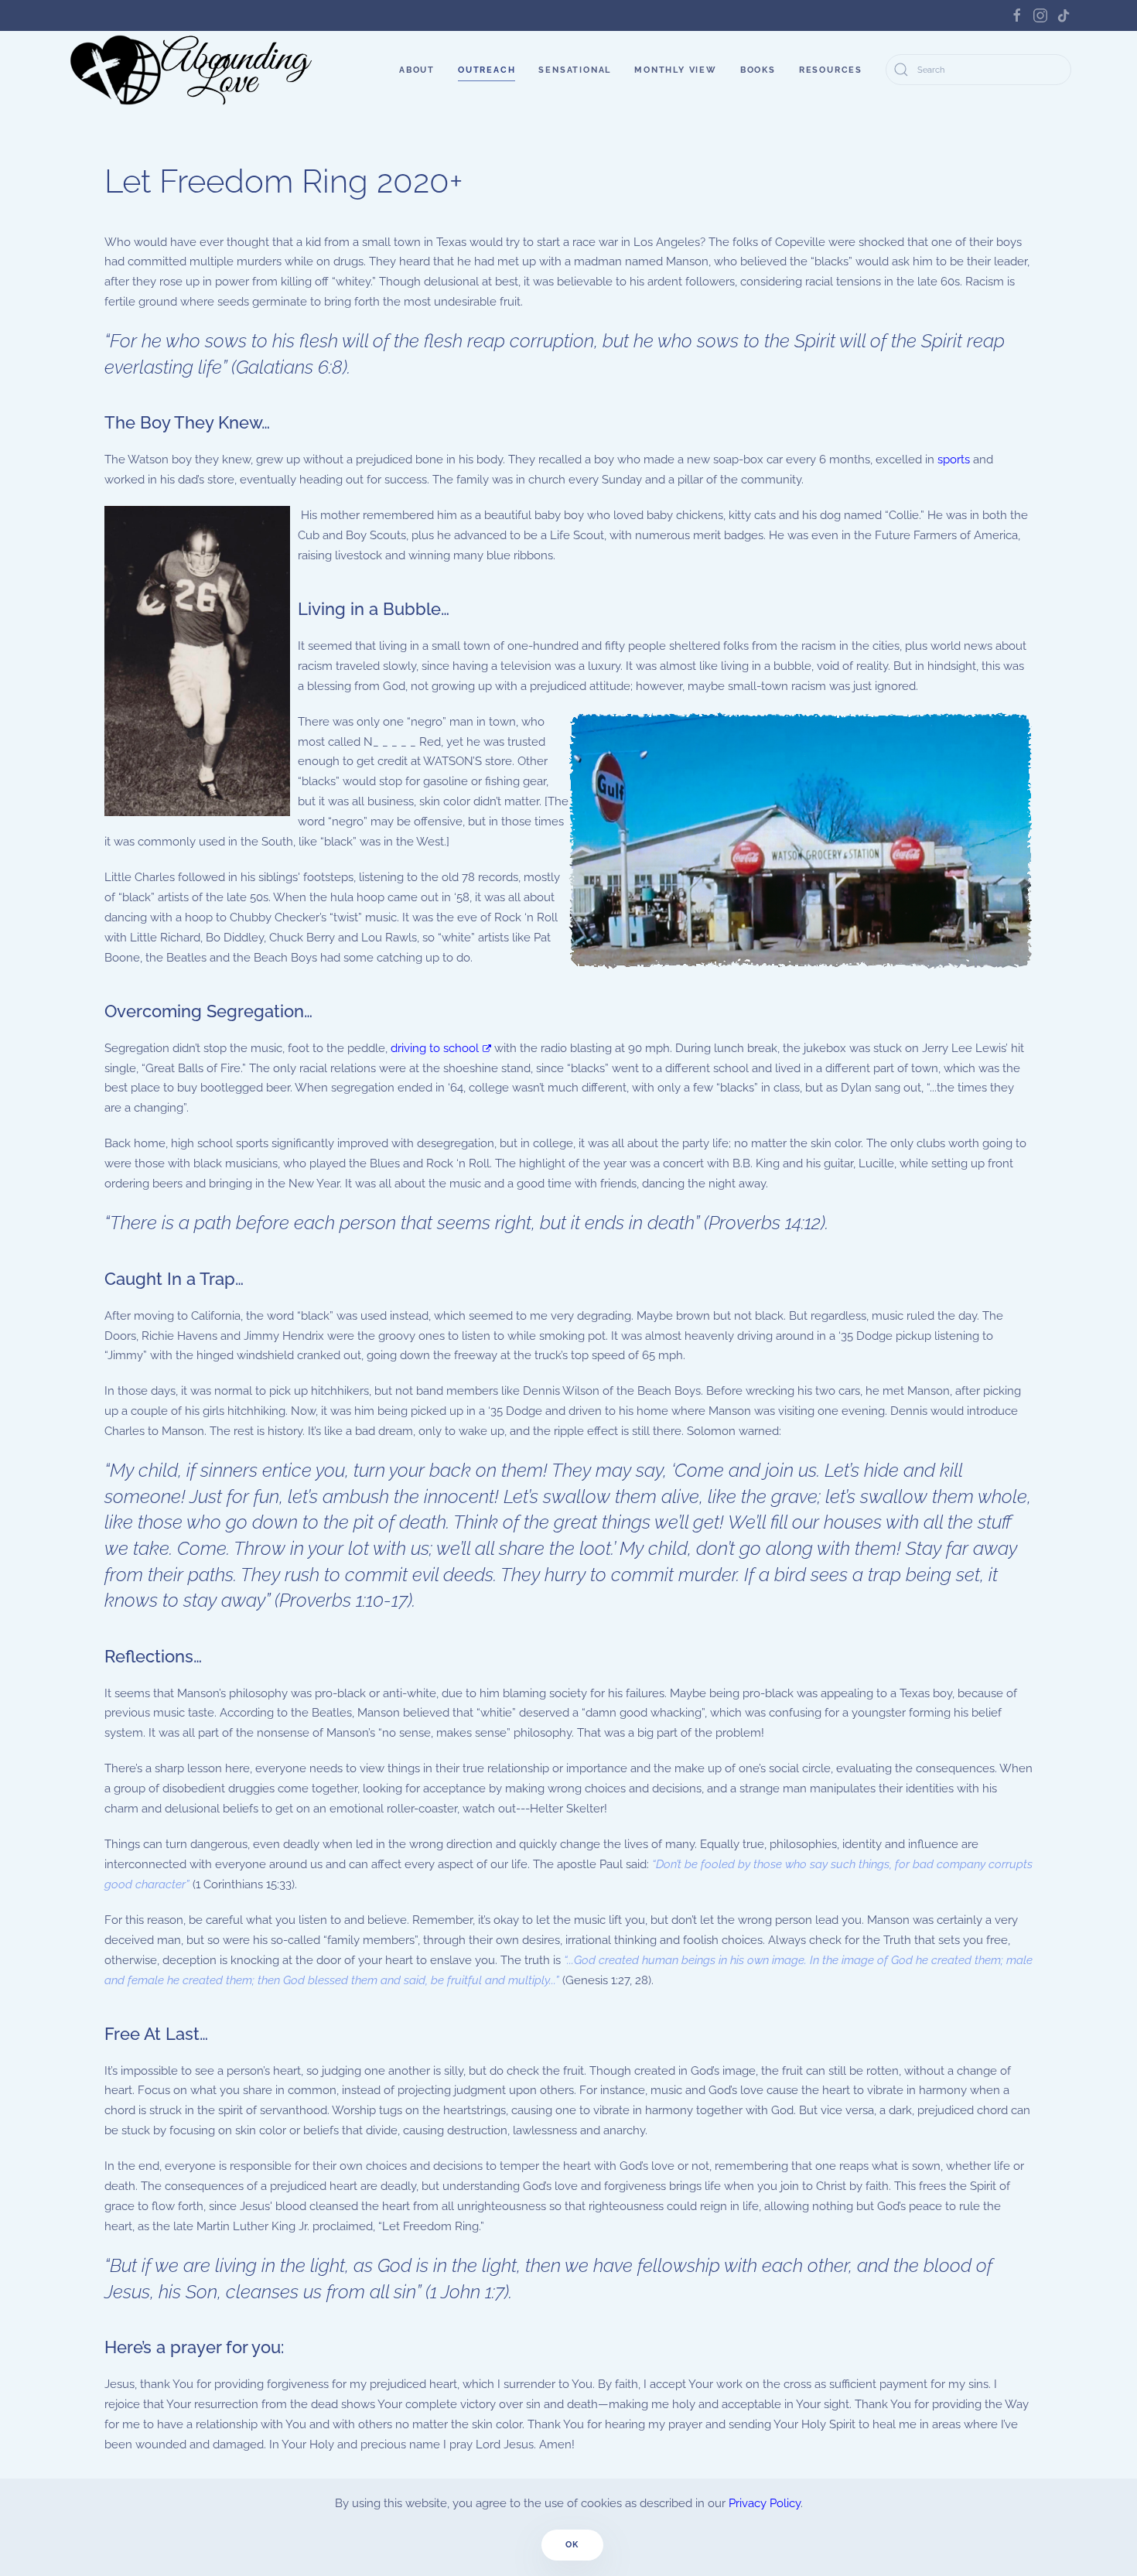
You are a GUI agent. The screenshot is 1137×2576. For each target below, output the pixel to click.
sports (954, 460)
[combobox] (978, 70)
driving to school (435, 1048)
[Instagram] (1040, 15)
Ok (573, 2545)
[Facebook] (1017, 15)
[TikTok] (1064, 15)
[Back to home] (193, 70)
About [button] (417, 70)
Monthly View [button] (676, 70)
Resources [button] (831, 70)
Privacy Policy (765, 2503)
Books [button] (758, 70)
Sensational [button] (575, 70)
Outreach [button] (487, 70)
